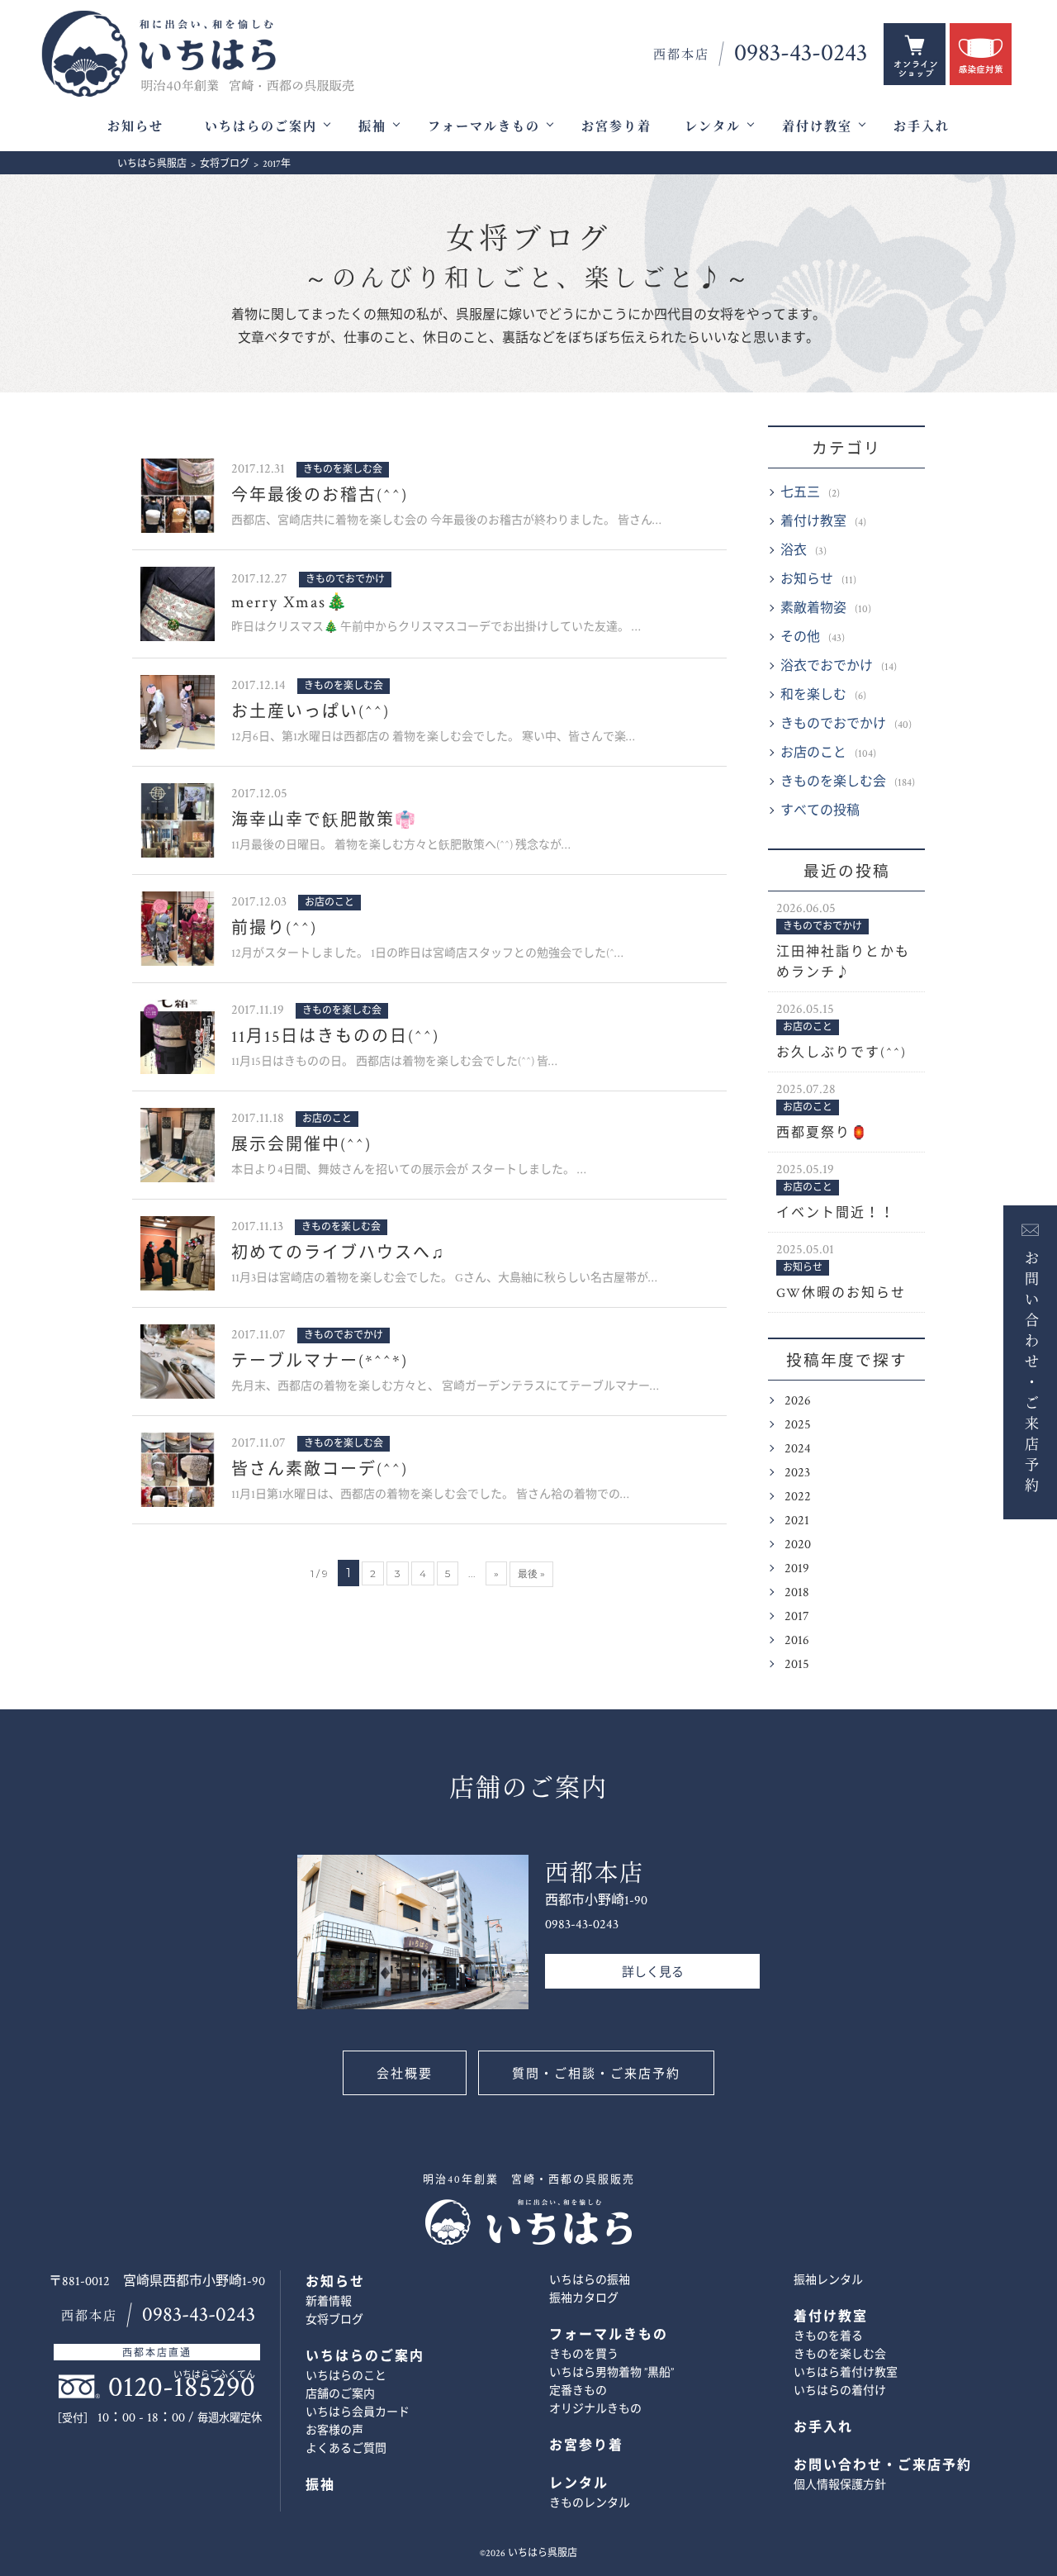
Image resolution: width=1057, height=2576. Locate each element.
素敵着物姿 (813, 608)
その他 (800, 637)
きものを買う (584, 2355)
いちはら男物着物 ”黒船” (611, 2373)
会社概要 (405, 2074)
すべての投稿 (820, 811)
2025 (798, 1425)
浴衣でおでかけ (827, 666)
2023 (797, 1473)
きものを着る (828, 2336)
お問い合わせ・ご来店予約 (1030, 1371)
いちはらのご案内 (261, 127)
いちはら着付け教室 (846, 2373)
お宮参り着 (616, 127)
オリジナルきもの (595, 2409)
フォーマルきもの (484, 127)
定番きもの (578, 2391)
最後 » (531, 1573)
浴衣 (794, 551)
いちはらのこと (346, 2376)
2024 (798, 1449)
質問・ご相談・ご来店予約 (596, 2074)
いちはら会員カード (358, 2412)
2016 (797, 1640)
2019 (797, 1568)
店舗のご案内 (340, 2394)
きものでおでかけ (833, 724)
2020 (798, 1545)
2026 (798, 1401)
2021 (797, 1521)
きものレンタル (590, 2503)
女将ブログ (528, 258)
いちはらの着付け (840, 2391)
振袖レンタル (828, 2280)
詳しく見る (653, 1972)
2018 (797, 1592)
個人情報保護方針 (840, 2485)
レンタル (713, 127)
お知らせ (135, 127)
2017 (797, 1616)
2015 (797, 1664)
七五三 (800, 493)
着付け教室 (817, 127)
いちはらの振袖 (590, 2280)
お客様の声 (334, 2431)
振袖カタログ (584, 2298)
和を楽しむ (813, 695)
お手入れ (922, 127)
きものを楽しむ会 (833, 782)
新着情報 (329, 2302)
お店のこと (813, 753)
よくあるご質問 (346, 2449)
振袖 (372, 127)
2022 (798, 1497)
